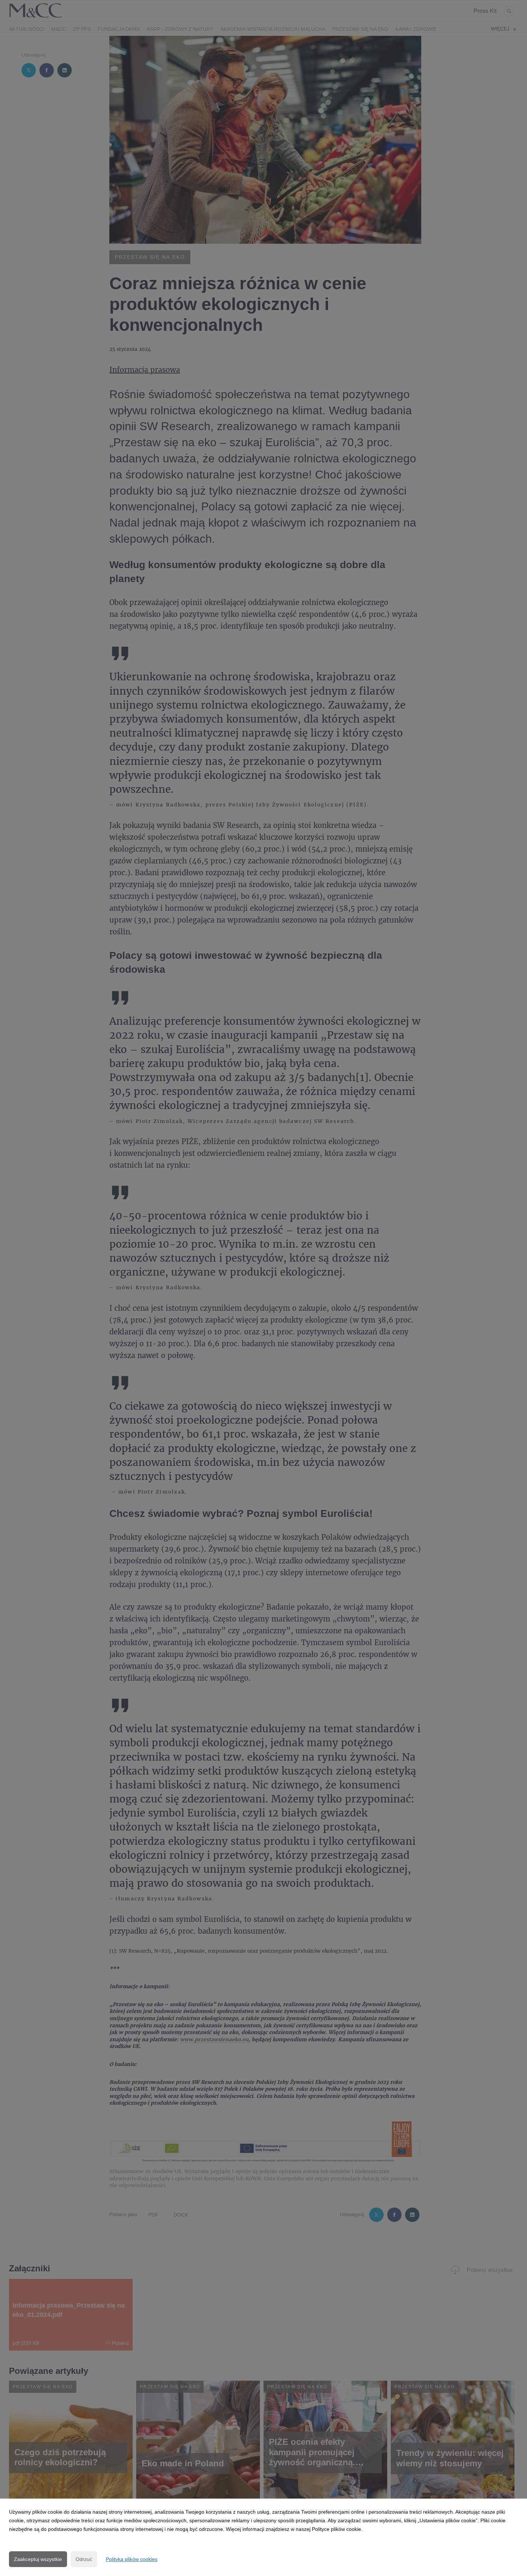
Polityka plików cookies (132, 2559)
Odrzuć (84, 2559)
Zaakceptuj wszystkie (38, 2559)
